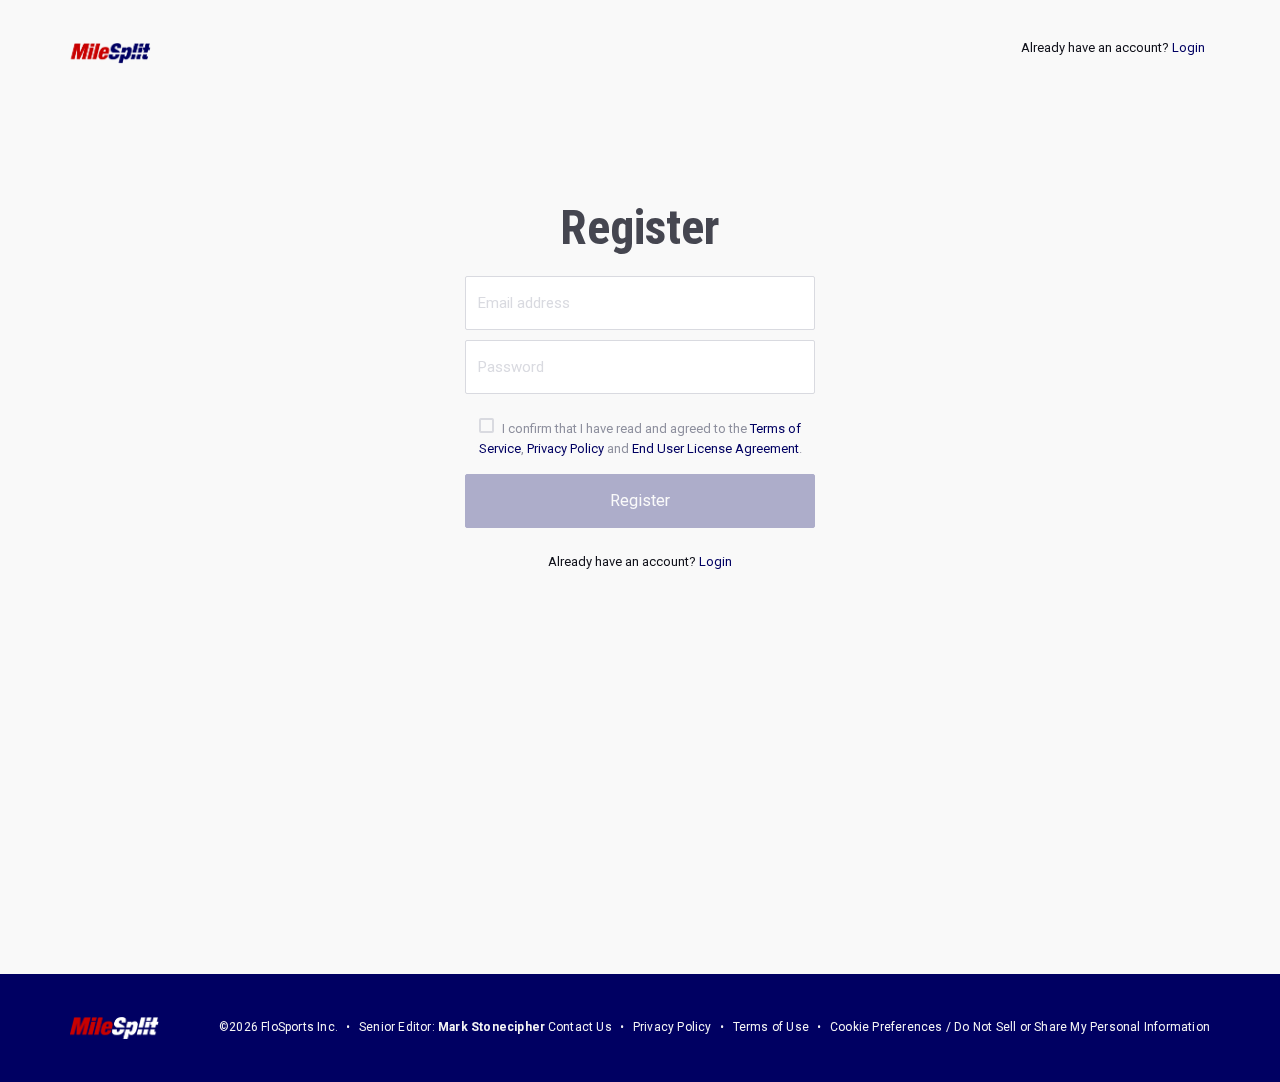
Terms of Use (771, 1027)
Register (640, 500)
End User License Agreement (715, 448)
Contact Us (580, 1027)
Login (1188, 47)
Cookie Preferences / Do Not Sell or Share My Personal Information (1020, 1027)
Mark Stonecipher (491, 1027)
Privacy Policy (565, 448)
